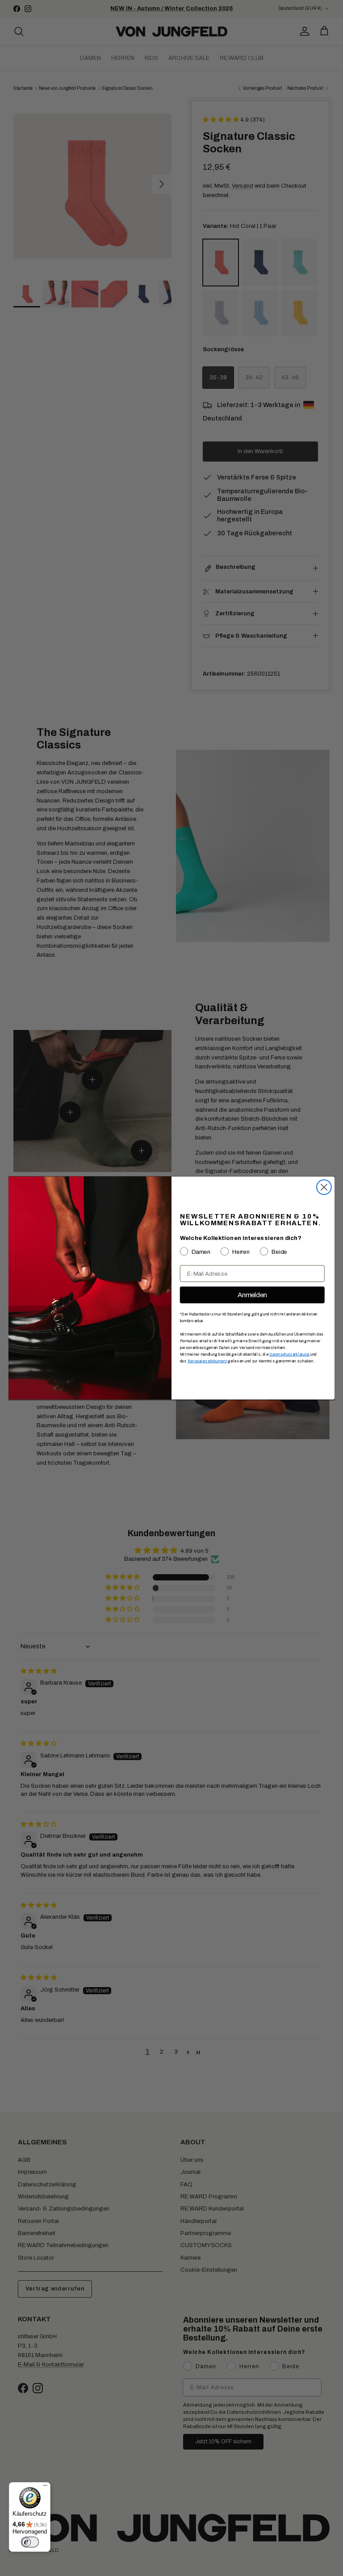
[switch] (30, 2542)
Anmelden (252, 1295)
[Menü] (45, 2488)
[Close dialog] (324, 1187)
